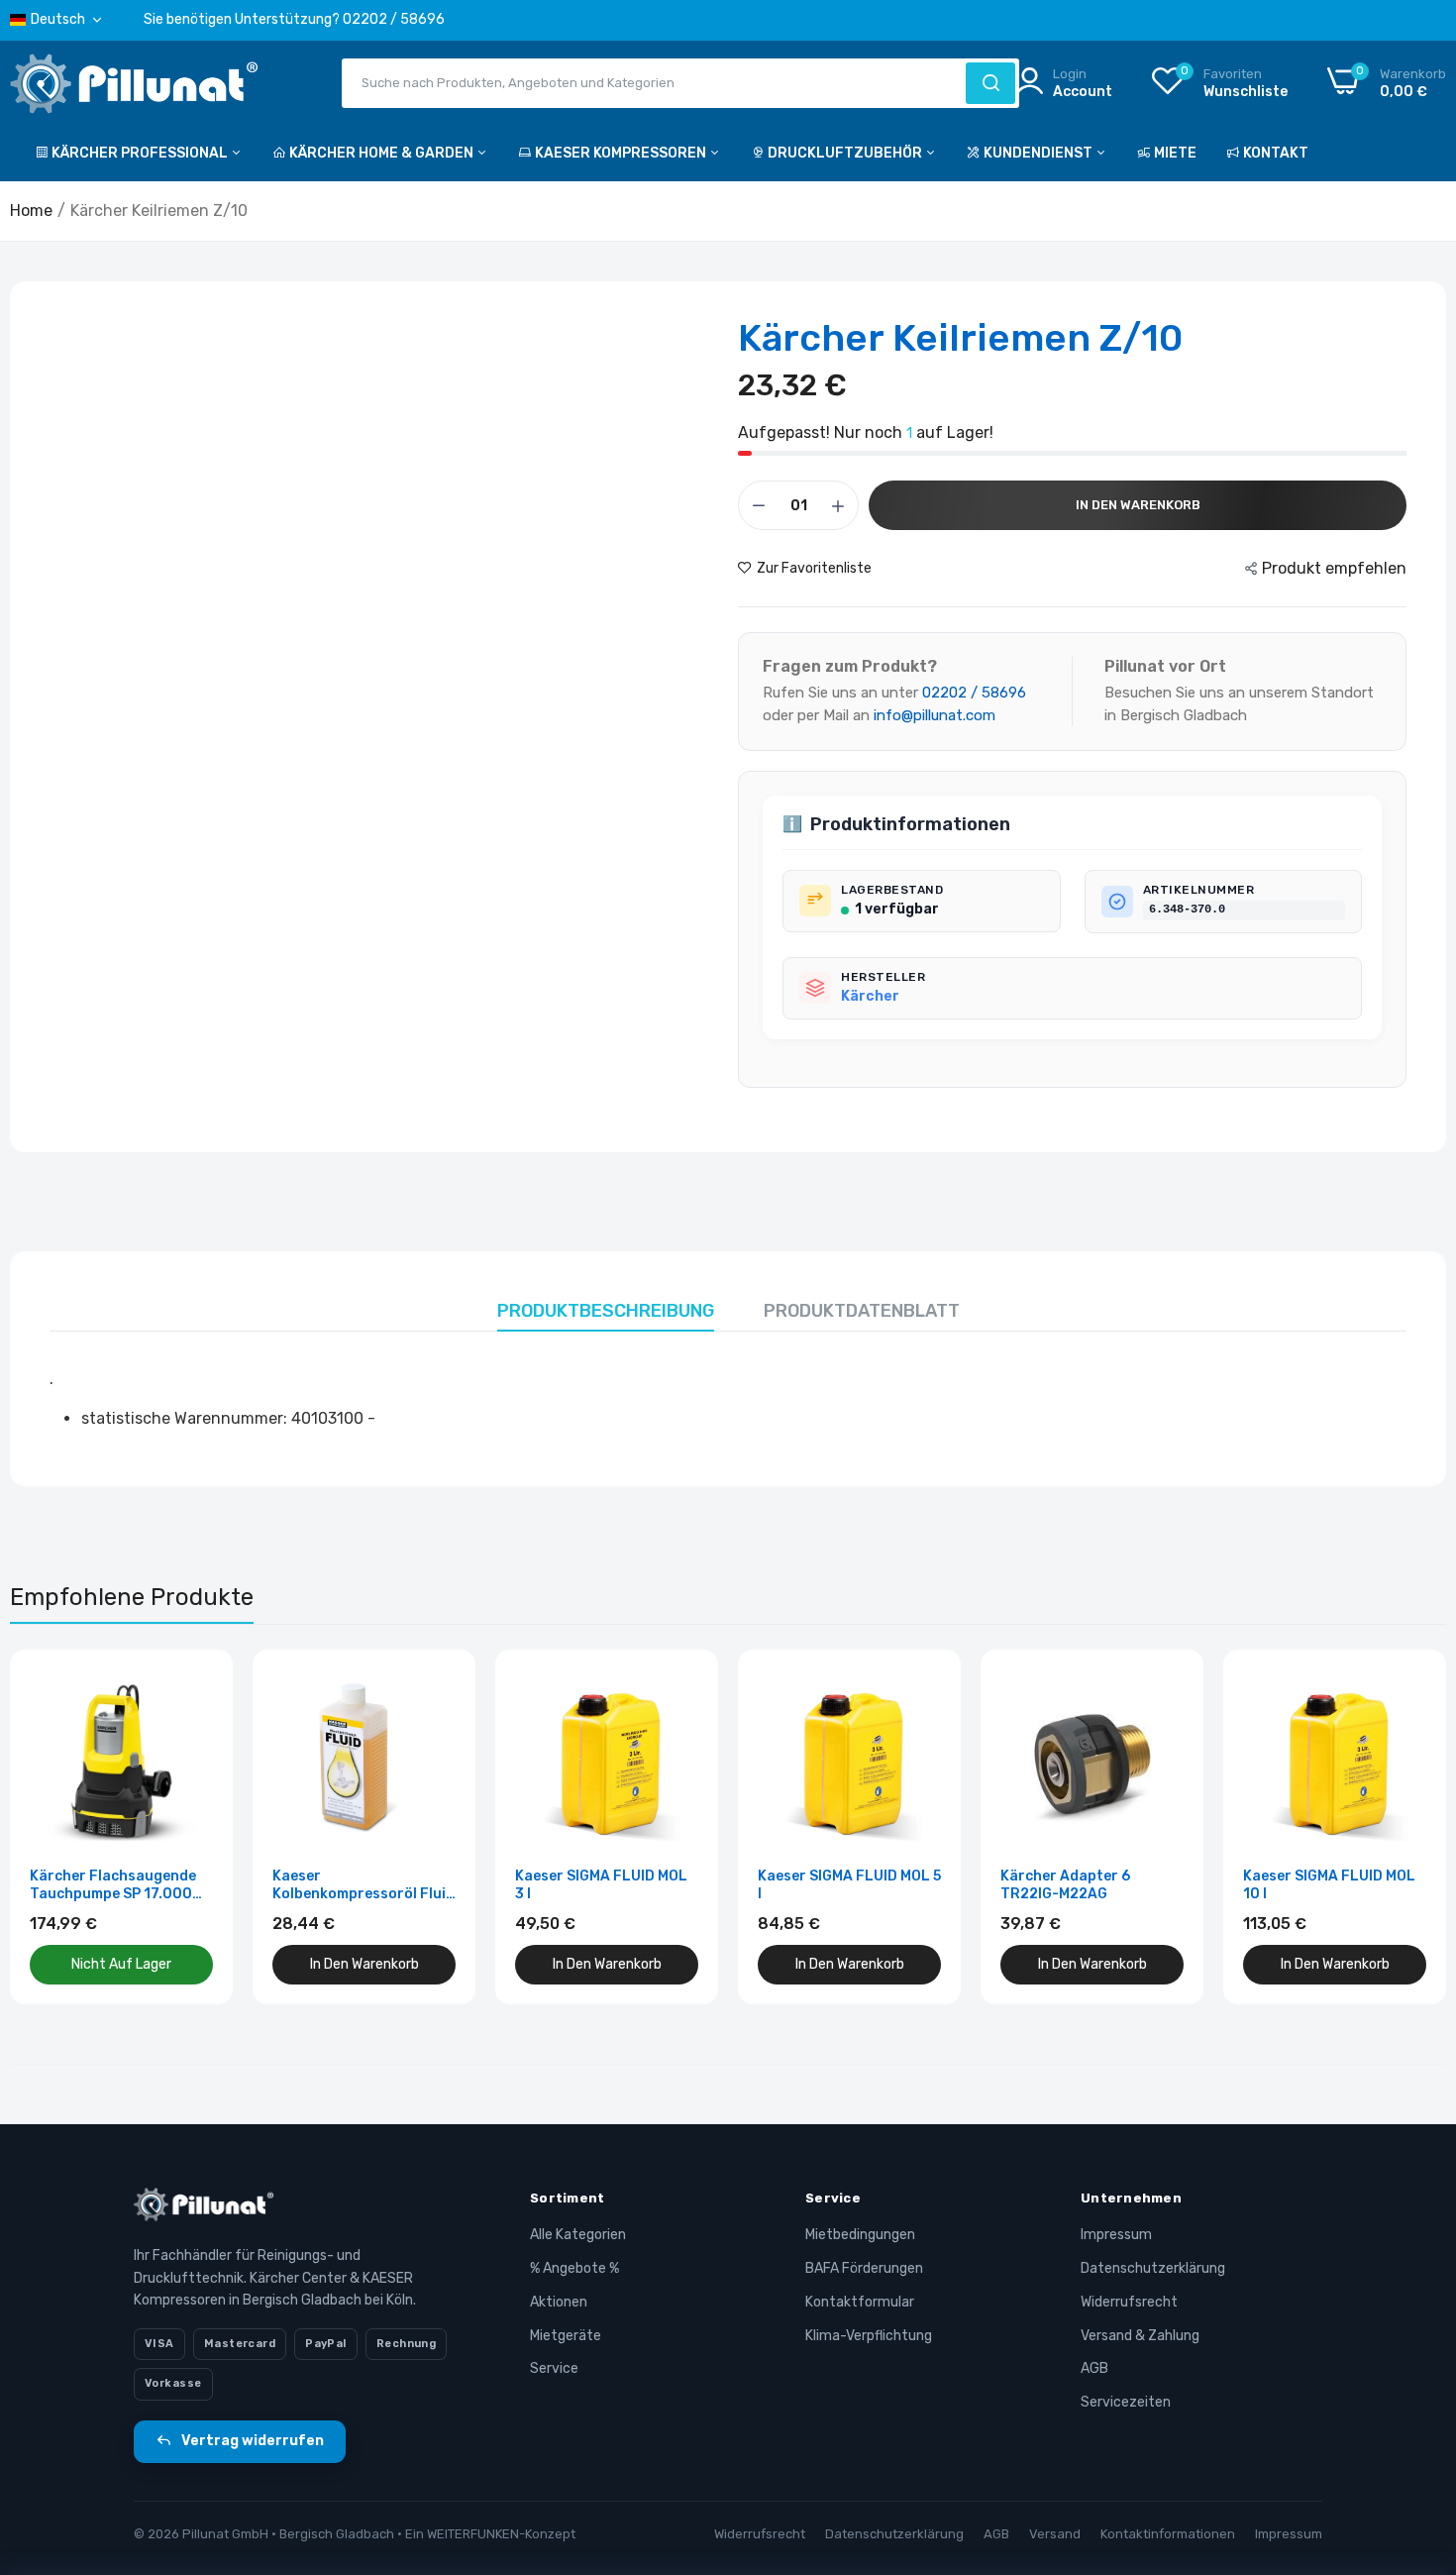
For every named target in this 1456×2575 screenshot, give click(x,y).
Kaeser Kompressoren (622, 153)
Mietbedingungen (860, 2235)
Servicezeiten (1126, 2402)
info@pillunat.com (935, 715)
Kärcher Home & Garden (383, 153)
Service (554, 2368)
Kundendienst (1040, 153)
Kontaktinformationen (1168, 2534)
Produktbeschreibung (606, 1311)
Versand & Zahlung (1140, 2336)
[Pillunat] (134, 88)
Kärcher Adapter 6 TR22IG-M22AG (1065, 1885)
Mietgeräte (566, 2336)
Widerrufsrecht (1129, 2302)
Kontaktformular (860, 2302)
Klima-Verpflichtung (869, 2336)
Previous (59, 1827)
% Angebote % (574, 2268)
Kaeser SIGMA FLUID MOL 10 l (1329, 1885)
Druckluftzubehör (846, 153)
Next (1397, 1827)
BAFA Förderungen (864, 2268)
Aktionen (559, 2302)
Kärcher (870, 996)
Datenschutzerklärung (1153, 2268)
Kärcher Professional (141, 153)
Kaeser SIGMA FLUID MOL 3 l (601, 1885)
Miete (1175, 153)
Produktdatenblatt (862, 1311)
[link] (196, 1687)
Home (31, 211)
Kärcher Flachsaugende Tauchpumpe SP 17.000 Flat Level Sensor (113, 1885)
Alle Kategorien (578, 2235)
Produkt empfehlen (1334, 568)
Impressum (1116, 2235)
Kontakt (1276, 153)
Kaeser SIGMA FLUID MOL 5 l (849, 1885)
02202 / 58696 (974, 693)
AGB (1094, 2368)
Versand (1055, 2534)
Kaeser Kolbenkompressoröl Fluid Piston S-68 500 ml (364, 1885)
